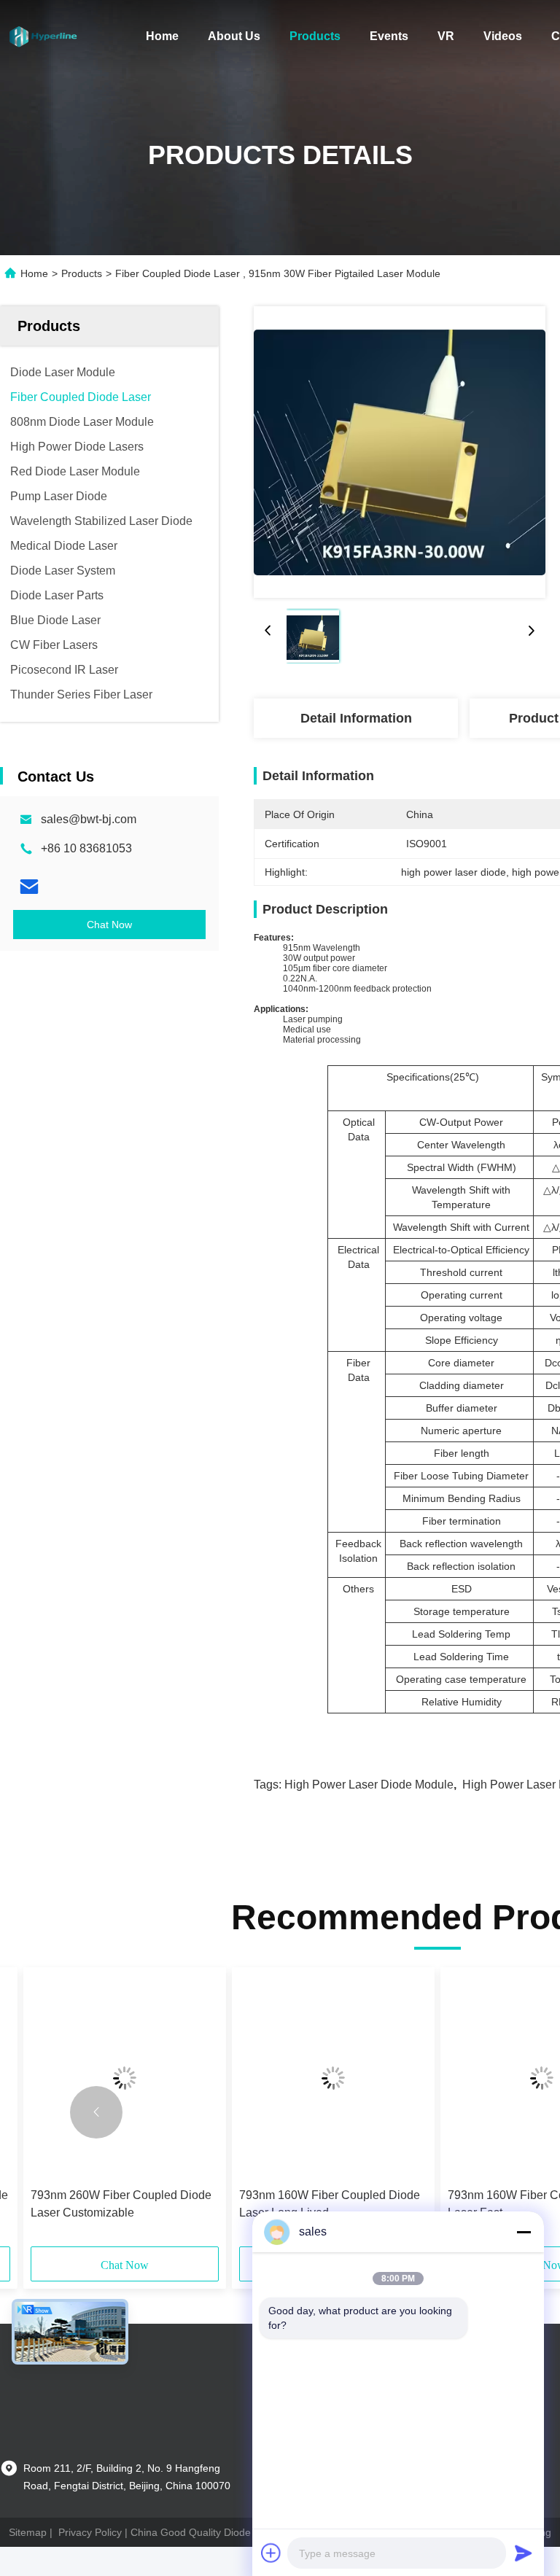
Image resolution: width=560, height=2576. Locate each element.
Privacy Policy (90, 2532)
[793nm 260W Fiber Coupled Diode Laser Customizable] (125, 2078)
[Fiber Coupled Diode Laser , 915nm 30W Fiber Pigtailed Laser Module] (400, 452)
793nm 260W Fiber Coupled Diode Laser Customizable (121, 2204)
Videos (503, 36)
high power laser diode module (369, 1785)
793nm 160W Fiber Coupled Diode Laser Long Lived (330, 2204)
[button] (96, 2112)
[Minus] (524, 2232)
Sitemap (28, 2532)
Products (315, 36)
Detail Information (356, 718)
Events (389, 36)
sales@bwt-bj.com (89, 819)
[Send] (524, 2553)
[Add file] (271, 2553)
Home (162, 36)
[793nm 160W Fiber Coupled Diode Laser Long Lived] (333, 2078)
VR (446, 36)
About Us (234, 36)
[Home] (44, 36)
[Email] (29, 887)
